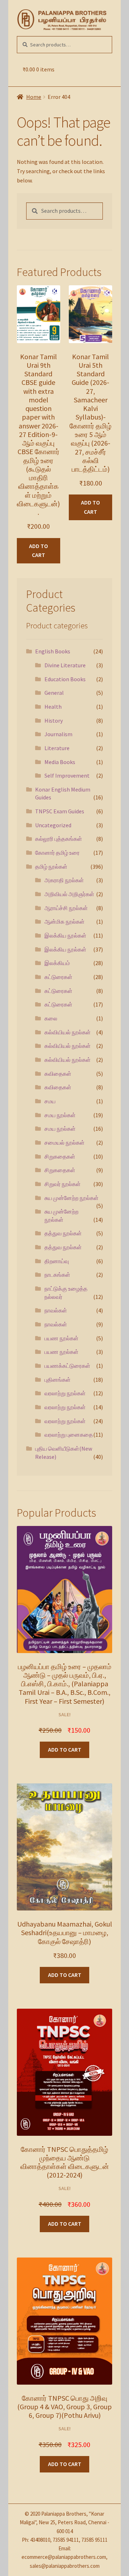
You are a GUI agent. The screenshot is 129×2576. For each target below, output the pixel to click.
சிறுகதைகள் (60, 1156)
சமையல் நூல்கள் (64, 1143)
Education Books (65, 679)
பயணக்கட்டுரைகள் (67, 1366)
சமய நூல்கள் (60, 1115)
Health (53, 707)
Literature (57, 748)
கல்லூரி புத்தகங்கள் (59, 839)
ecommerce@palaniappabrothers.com (64, 2557)
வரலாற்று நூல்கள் (65, 1393)
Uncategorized (53, 825)
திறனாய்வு (57, 1261)
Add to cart (39, 551)
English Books (53, 651)
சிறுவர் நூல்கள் (63, 1184)
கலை (51, 1018)
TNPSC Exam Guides (60, 811)
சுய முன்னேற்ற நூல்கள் (71, 1198)
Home (34, 97)
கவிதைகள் (58, 1074)
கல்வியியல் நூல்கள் (68, 1032)
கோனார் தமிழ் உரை (57, 853)
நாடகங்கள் (57, 1275)
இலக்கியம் (57, 963)
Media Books (60, 762)
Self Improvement (67, 775)
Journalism (58, 734)
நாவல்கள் (56, 1310)
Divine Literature (65, 665)
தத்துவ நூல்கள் (63, 1233)
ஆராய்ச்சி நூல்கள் (66, 908)
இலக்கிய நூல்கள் (65, 935)
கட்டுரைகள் (58, 977)
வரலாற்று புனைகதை (69, 1435)
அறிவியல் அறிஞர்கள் (69, 894)
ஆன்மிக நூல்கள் (64, 922)
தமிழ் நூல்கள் (51, 867)
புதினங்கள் (58, 1380)
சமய (50, 1101)
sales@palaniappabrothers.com (65, 2566)
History (54, 720)
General (54, 693)
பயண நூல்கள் (61, 1338)
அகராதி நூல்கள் (64, 880)
